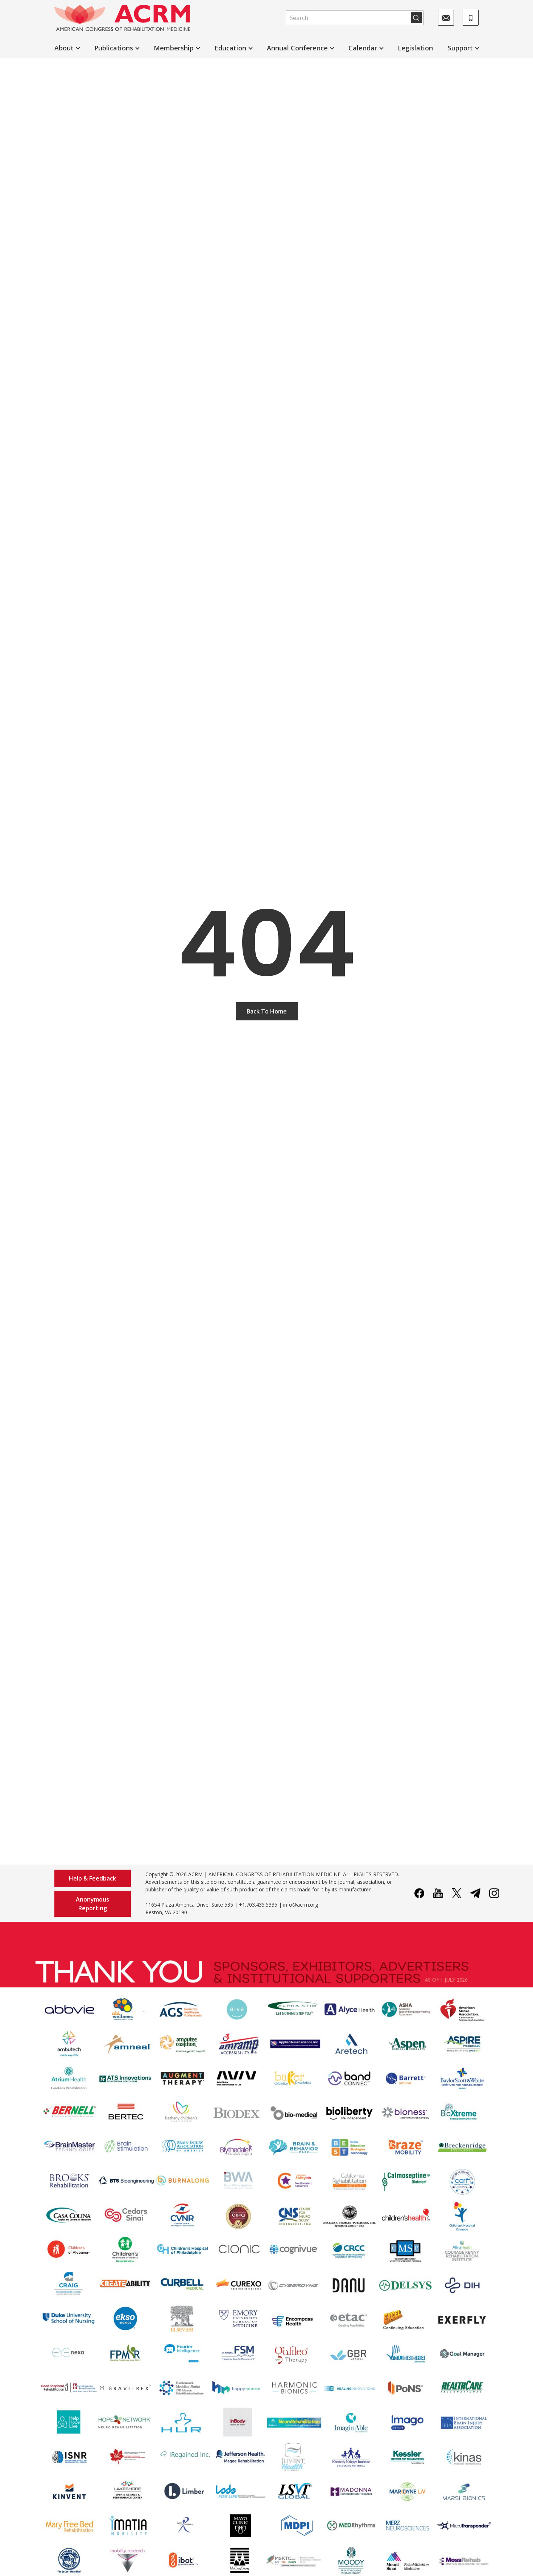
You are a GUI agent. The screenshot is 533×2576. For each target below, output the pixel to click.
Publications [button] (114, 48)
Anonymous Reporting (92, 1904)
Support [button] (460, 48)
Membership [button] (174, 48)
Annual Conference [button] (297, 48)
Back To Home (267, 1011)
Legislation (415, 48)
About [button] (64, 48)
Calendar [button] (363, 48)
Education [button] (230, 48)
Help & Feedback (92, 1878)
